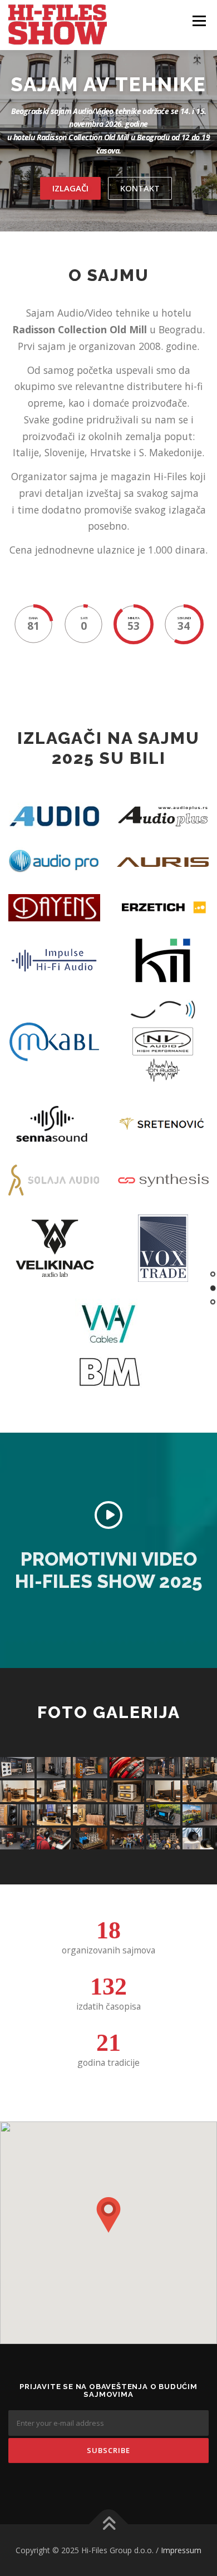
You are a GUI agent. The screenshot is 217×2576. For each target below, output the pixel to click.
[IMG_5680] (127, 1839)
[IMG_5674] (54, 1768)
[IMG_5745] (164, 1768)
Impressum (181, 2550)
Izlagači (70, 188)
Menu (198, 21)
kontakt (140, 188)
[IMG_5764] (90, 1839)
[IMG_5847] (90, 1791)
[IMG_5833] (54, 1791)
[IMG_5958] (164, 1815)
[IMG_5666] (164, 1839)
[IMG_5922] (127, 1815)
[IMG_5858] (164, 1791)
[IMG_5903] (90, 1815)
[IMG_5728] (127, 1768)
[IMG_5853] (127, 1791)
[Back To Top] (109, 2524)
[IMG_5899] (54, 1815)
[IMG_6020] (54, 1839)
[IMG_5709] (90, 1768)
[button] (108, 2215)
